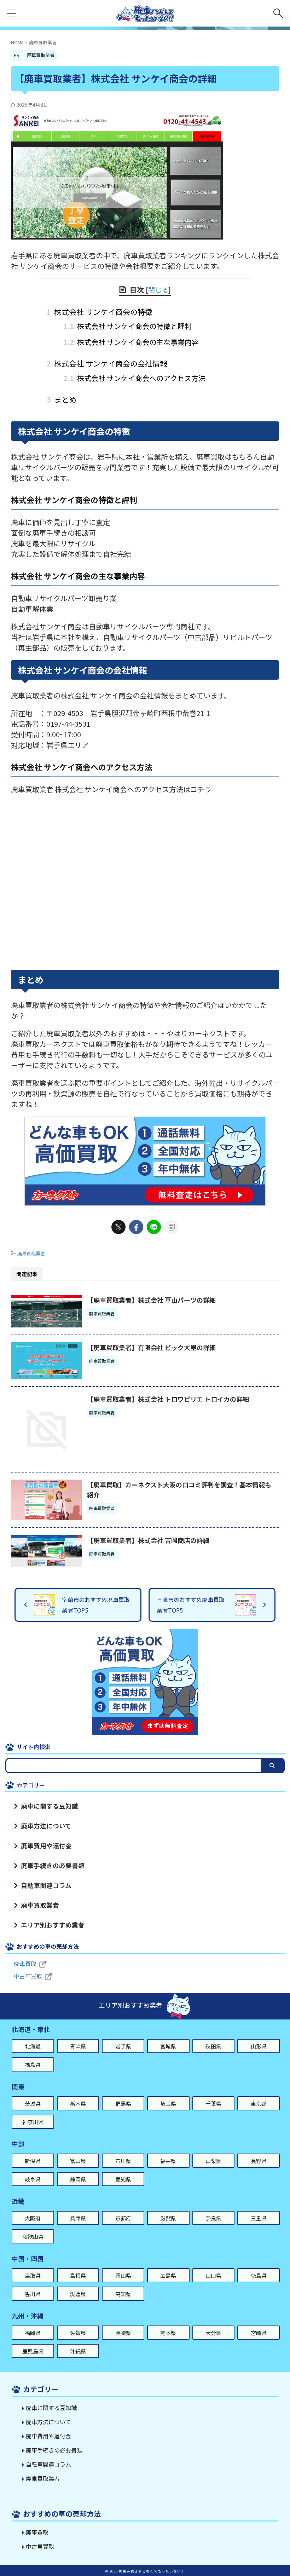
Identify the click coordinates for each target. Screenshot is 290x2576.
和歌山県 (33, 2237)
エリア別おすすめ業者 (53, 1925)
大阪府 (33, 2218)
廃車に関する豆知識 (50, 1806)
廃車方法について (46, 1826)
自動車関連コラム (46, 1885)
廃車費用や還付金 (46, 1846)
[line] (154, 1227)
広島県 (168, 2275)
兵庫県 (78, 2218)
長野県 (259, 2161)
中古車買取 (28, 1976)
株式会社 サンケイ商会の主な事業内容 (131, 342)
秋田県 (213, 2046)
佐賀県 (78, 2333)
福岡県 (33, 2333)
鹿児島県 (33, 2351)
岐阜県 (33, 2179)
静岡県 (78, 2179)
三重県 (259, 2218)
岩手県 (123, 2046)
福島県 (33, 2065)
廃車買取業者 (31, 1253)
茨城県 (33, 2104)
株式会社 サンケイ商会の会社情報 (110, 363)
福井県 (168, 2161)
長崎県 (123, 2333)
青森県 (78, 2046)
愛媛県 (78, 2294)
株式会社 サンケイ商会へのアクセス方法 (134, 378)
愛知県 (123, 2179)
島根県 (78, 2275)
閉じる (158, 290)
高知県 (123, 2294)
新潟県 (33, 2161)
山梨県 (213, 2161)
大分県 (213, 2333)
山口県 (213, 2275)
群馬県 (123, 2104)
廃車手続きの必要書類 (53, 1865)
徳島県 (259, 2275)
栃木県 (78, 2104)
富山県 (78, 2161)
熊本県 (168, 2333)
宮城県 (168, 2046)
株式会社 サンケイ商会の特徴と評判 (127, 326)
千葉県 (213, 2104)
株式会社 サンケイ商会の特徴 (102, 312)
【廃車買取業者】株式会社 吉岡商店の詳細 (148, 1540)
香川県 (33, 2294)
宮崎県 (259, 2333)
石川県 (123, 2161)
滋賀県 (168, 2218)
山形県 (259, 2046)
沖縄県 (78, 2351)
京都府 (123, 2218)
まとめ (64, 399)
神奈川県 (33, 2122)
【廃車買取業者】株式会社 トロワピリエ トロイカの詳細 (168, 1399)
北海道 (33, 2046)
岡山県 (123, 2275)
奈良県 (213, 2218)
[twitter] (118, 1227)
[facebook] (136, 1227)
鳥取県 (33, 2275)
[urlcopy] (172, 1227)
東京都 (259, 2104)
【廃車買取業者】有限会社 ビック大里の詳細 (151, 1347)
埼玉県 (168, 2104)
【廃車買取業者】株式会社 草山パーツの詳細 (151, 1300)
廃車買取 (25, 1964)
